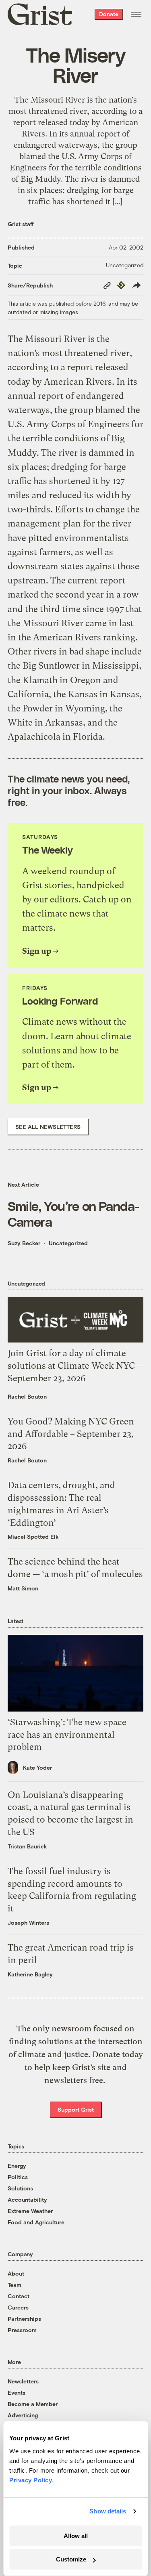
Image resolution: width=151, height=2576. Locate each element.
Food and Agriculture (36, 2222)
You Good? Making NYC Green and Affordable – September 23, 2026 (71, 1434)
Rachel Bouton (27, 1396)
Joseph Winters (28, 1923)
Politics (18, 2177)
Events (17, 2392)
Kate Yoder (37, 1767)
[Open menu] (136, 14)
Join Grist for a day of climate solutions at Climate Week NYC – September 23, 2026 (75, 1366)
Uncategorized (125, 265)
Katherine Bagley (30, 1974)
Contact (19, 2296)
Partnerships (24, 2319)
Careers (18, 2307)
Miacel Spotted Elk (33, 1537)
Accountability (27, 2199)
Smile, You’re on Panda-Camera (73, 1213)
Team (14, 2285)
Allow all (76, 2536)
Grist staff (21, 224)
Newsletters (23, 2381)
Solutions (20, 2188)
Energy (17, 2166)
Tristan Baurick (27, 1846)
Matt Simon (23, 1588)
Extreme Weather (30, 2211)
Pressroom (22, 2330)
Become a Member (33, 2404)
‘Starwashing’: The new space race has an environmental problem (67, 1735)
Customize (71, 2559)
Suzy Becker (24, 1243)
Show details (108, 2511)
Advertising (23, 2415)
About (16, 2273)
